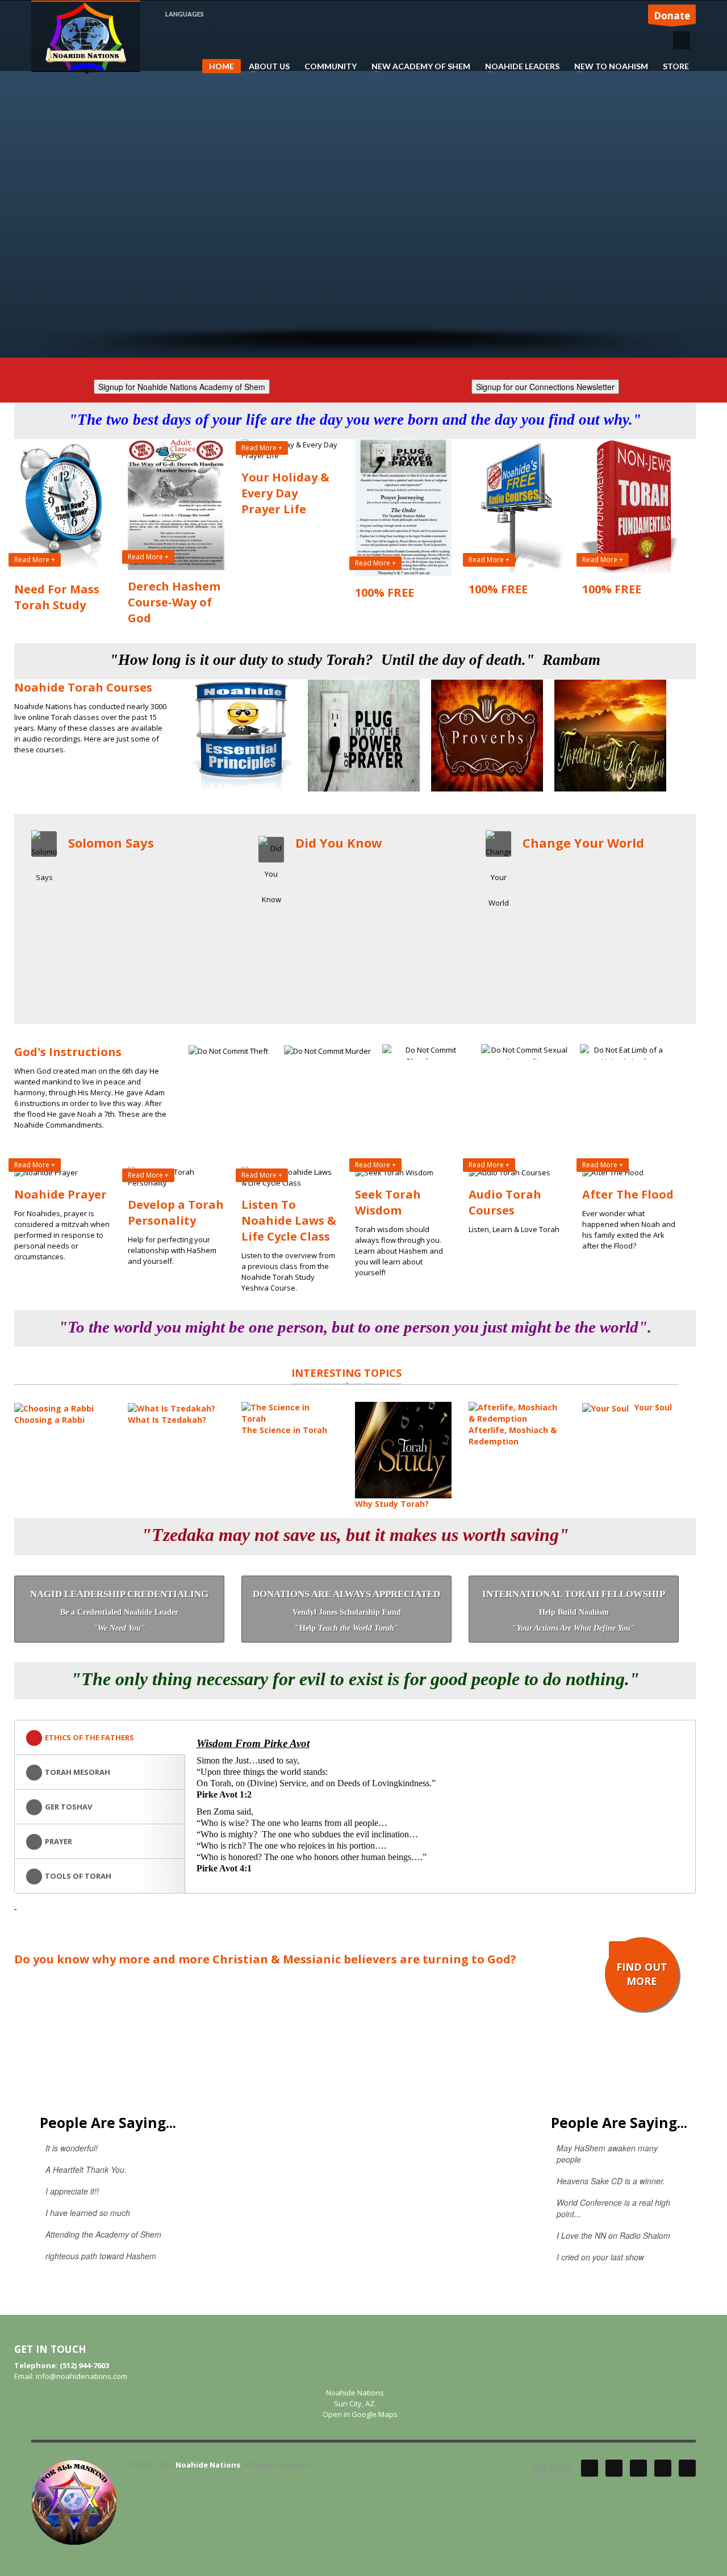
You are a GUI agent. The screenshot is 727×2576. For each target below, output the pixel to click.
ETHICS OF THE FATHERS (89, 1737)
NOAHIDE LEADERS (519, 66)
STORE (676, 66)
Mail (687, 2468)
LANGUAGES (184, 14)
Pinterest (638, 2468)
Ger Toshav (68, 1807)
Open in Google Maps (359, 2414)
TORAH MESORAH (78, 1772)
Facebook (614, 2468)
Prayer (59, 1841)
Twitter (590, 2468)
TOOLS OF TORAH (78, 1876)
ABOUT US (266, 66)
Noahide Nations (208, 2465)
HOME (222, 66)
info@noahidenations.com (82, 2376)
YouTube (663, 2468)
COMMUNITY (331, 66)
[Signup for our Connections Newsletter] (545, 385)
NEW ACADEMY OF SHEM (417, 66)
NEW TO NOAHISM (608, 66)
